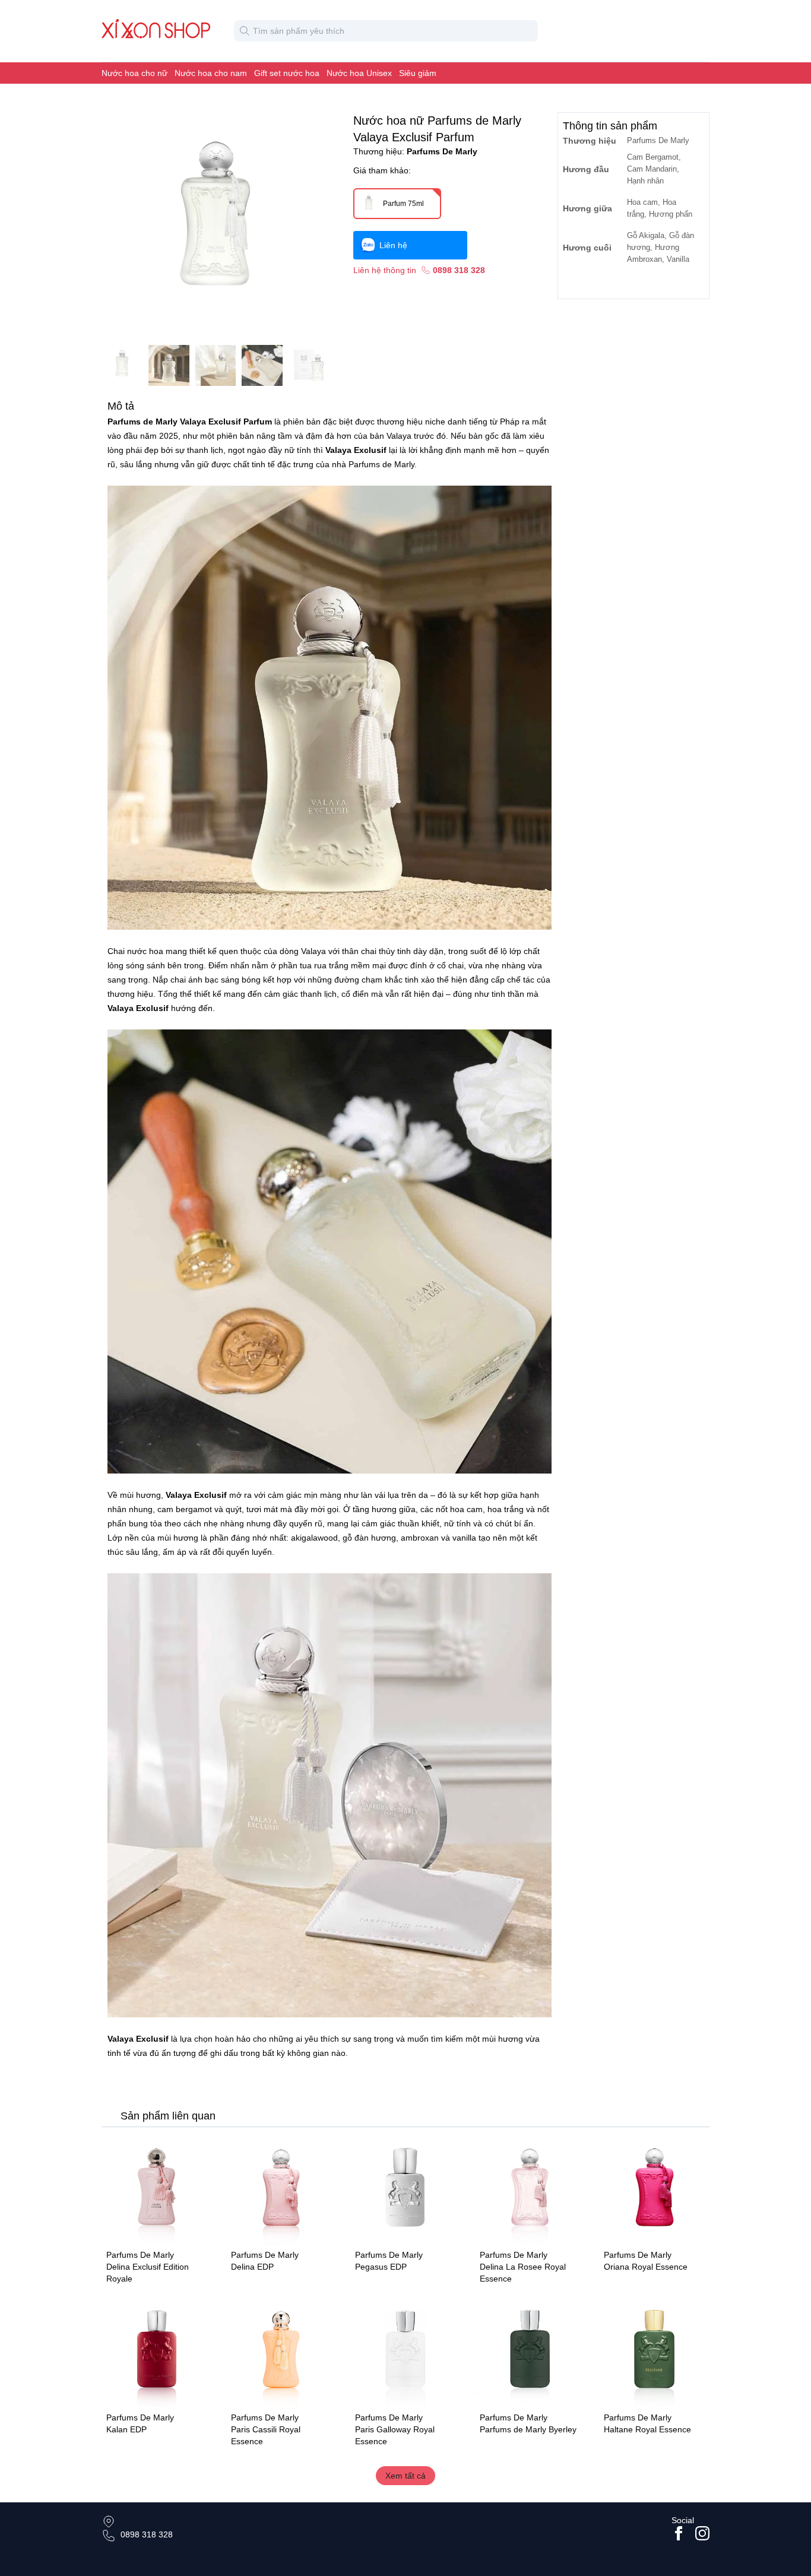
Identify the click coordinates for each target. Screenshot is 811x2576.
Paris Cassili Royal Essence (266, 2435)
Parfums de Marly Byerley (528, 2429)
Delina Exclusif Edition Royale (148, 2273)
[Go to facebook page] (679, 2533)
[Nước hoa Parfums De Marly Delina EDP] (281, 2190)
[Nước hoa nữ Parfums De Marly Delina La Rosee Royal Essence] (530, 2190)
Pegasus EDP (381, 2267)
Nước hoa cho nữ (134, 73)
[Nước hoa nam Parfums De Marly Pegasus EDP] (405, 2190)
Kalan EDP (126, 2429)
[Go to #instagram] (702, 2533)
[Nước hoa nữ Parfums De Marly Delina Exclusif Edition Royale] (157, 2190)
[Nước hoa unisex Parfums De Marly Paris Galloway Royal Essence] (405, 2352)
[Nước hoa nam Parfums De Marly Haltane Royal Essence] (654, 2352)
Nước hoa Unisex (359, 73)
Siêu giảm (418, 73)
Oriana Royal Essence (646, 2267)
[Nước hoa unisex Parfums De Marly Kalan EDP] (157, 2352)
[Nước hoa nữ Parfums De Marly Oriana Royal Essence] (654, 2190)
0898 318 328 (147, 2534)
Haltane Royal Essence (647, 2429)
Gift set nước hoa (287, 73)
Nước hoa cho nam (211, 73)
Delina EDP (252, 2267)
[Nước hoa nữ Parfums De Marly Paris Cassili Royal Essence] (281, 2352)
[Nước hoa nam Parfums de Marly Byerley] (530, 2352)
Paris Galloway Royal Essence (395, 2435)
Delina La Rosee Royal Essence (523, 2273)
